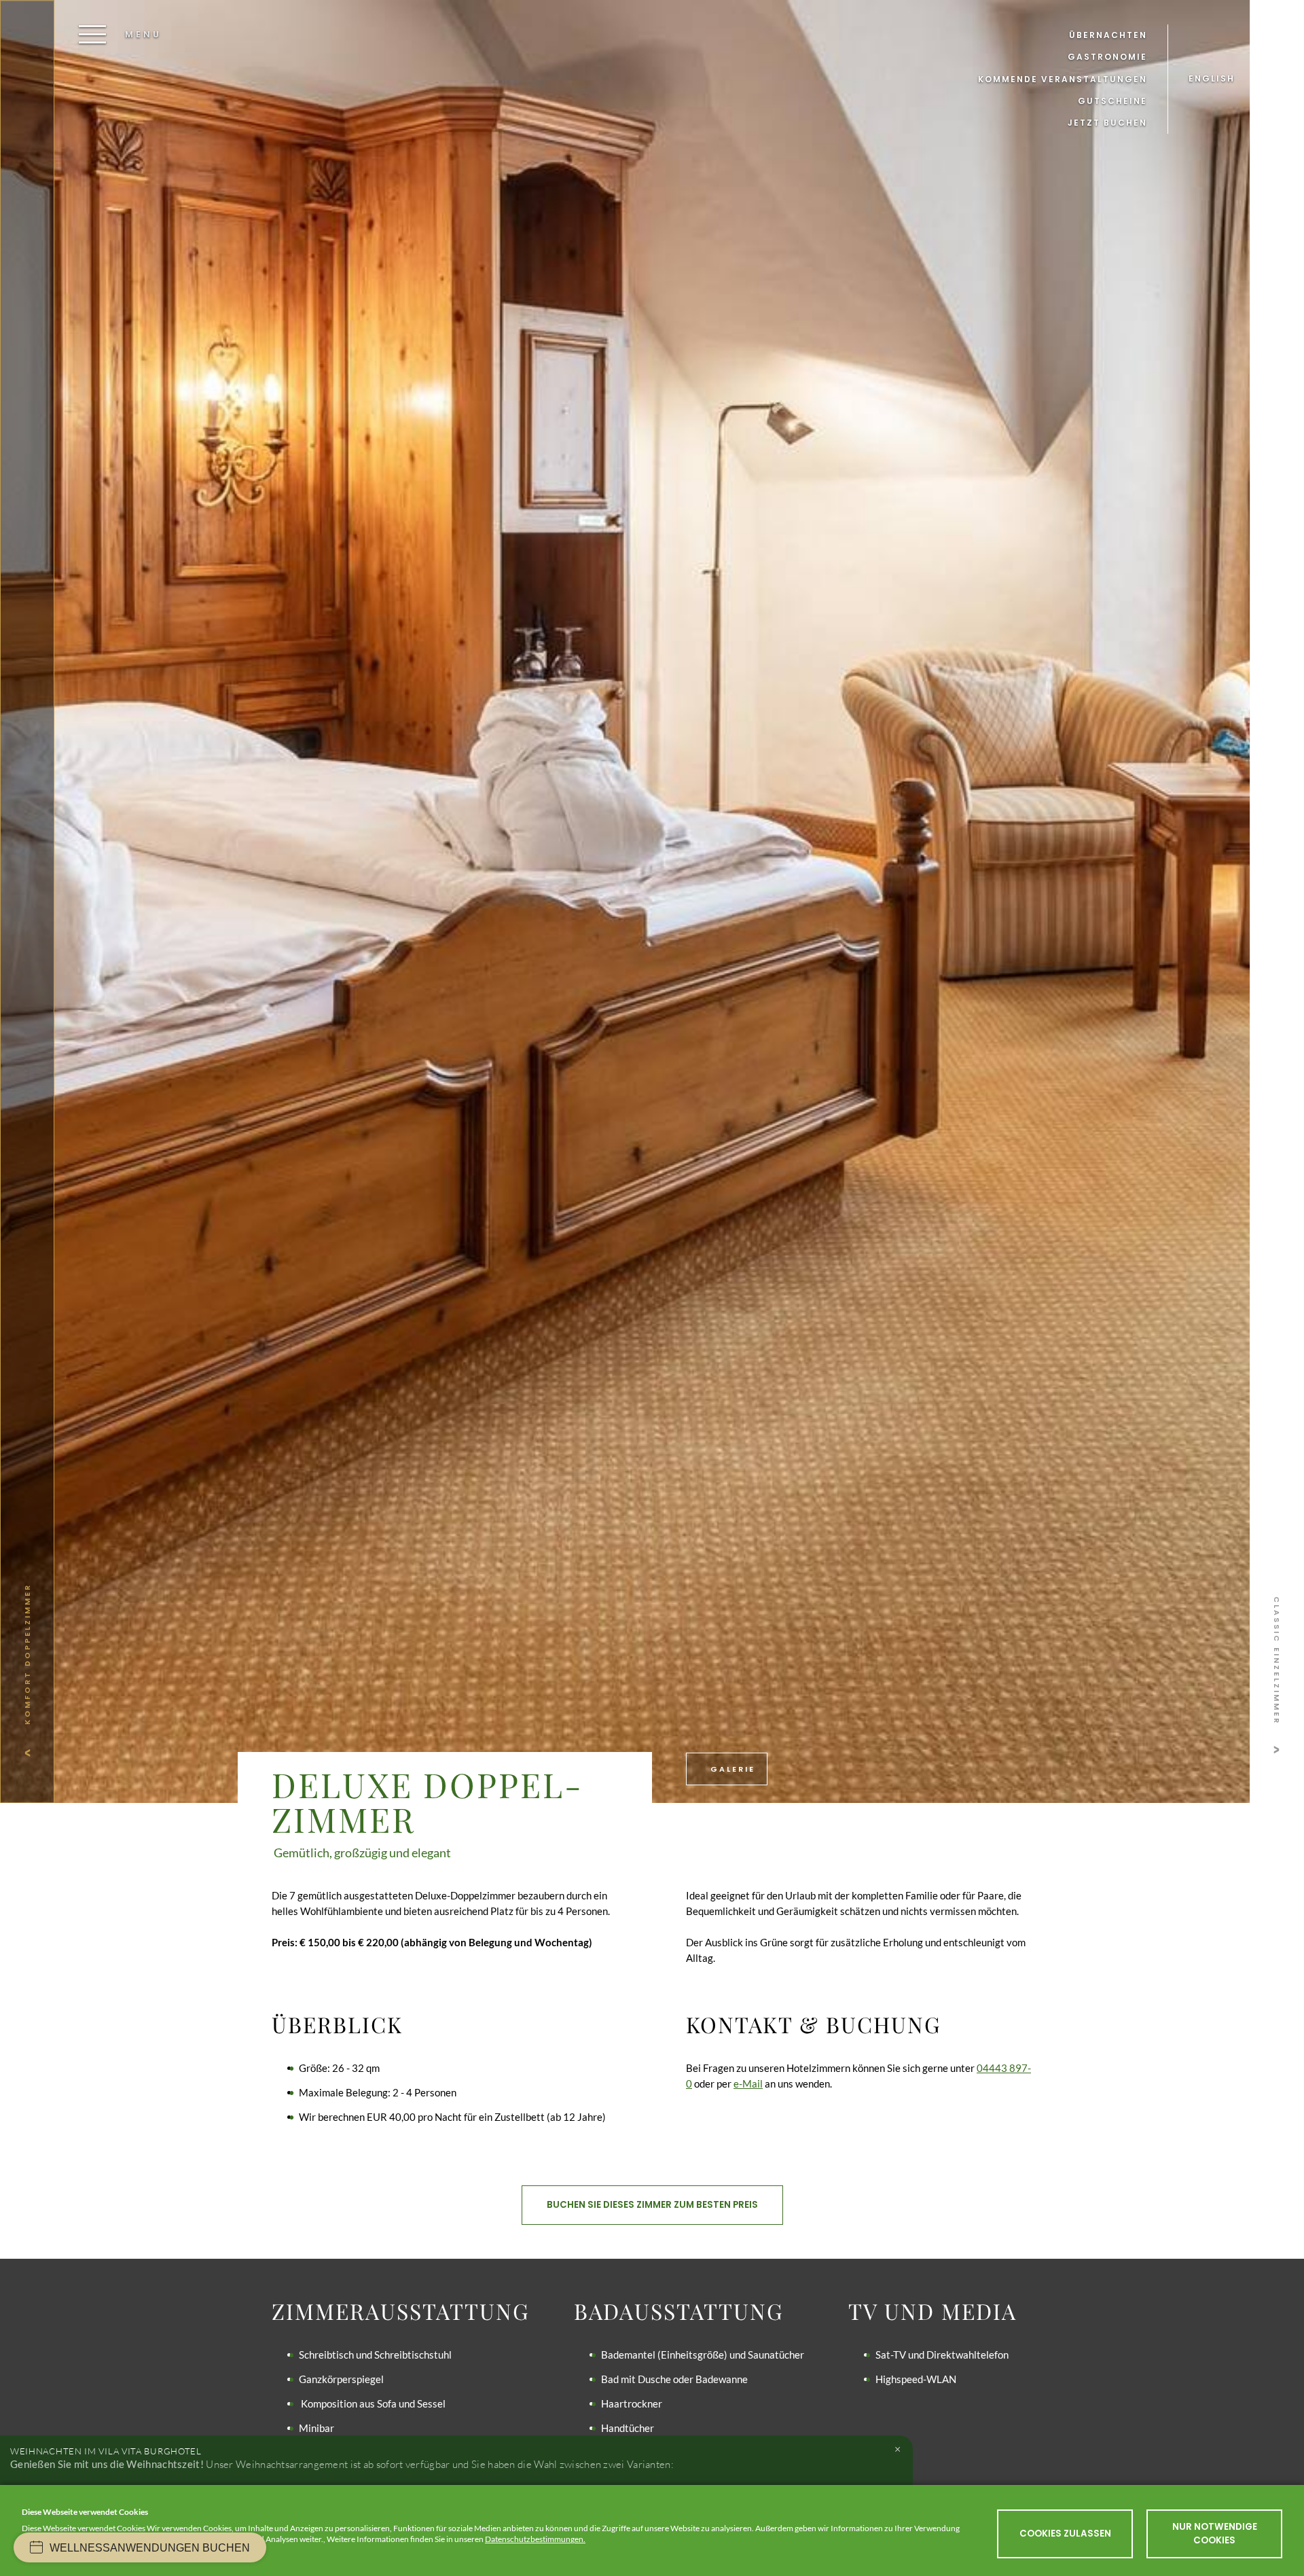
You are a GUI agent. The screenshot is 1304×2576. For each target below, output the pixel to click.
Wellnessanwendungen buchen (150, 2548)
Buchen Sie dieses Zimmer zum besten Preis (652, 2205)
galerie (731, 1769)
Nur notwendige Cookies (1215, 2534)
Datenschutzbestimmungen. (535, 2539)
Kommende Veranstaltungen (1063, 79)
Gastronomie (1107, 57)
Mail (753, 2083)
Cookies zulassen (1065, 2534)
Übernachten (1108, 35)
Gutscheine (1112, 101)
